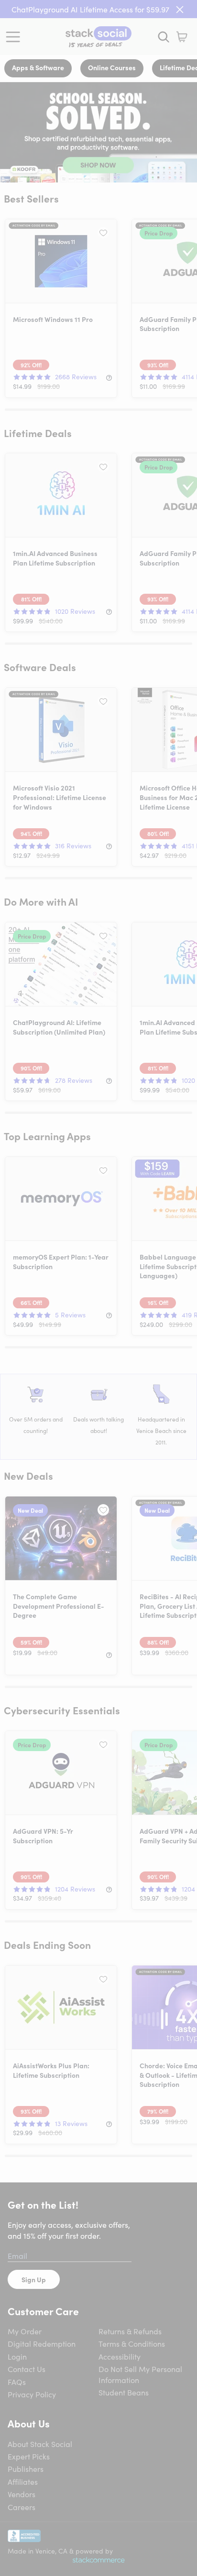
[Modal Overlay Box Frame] (98, 1288)
